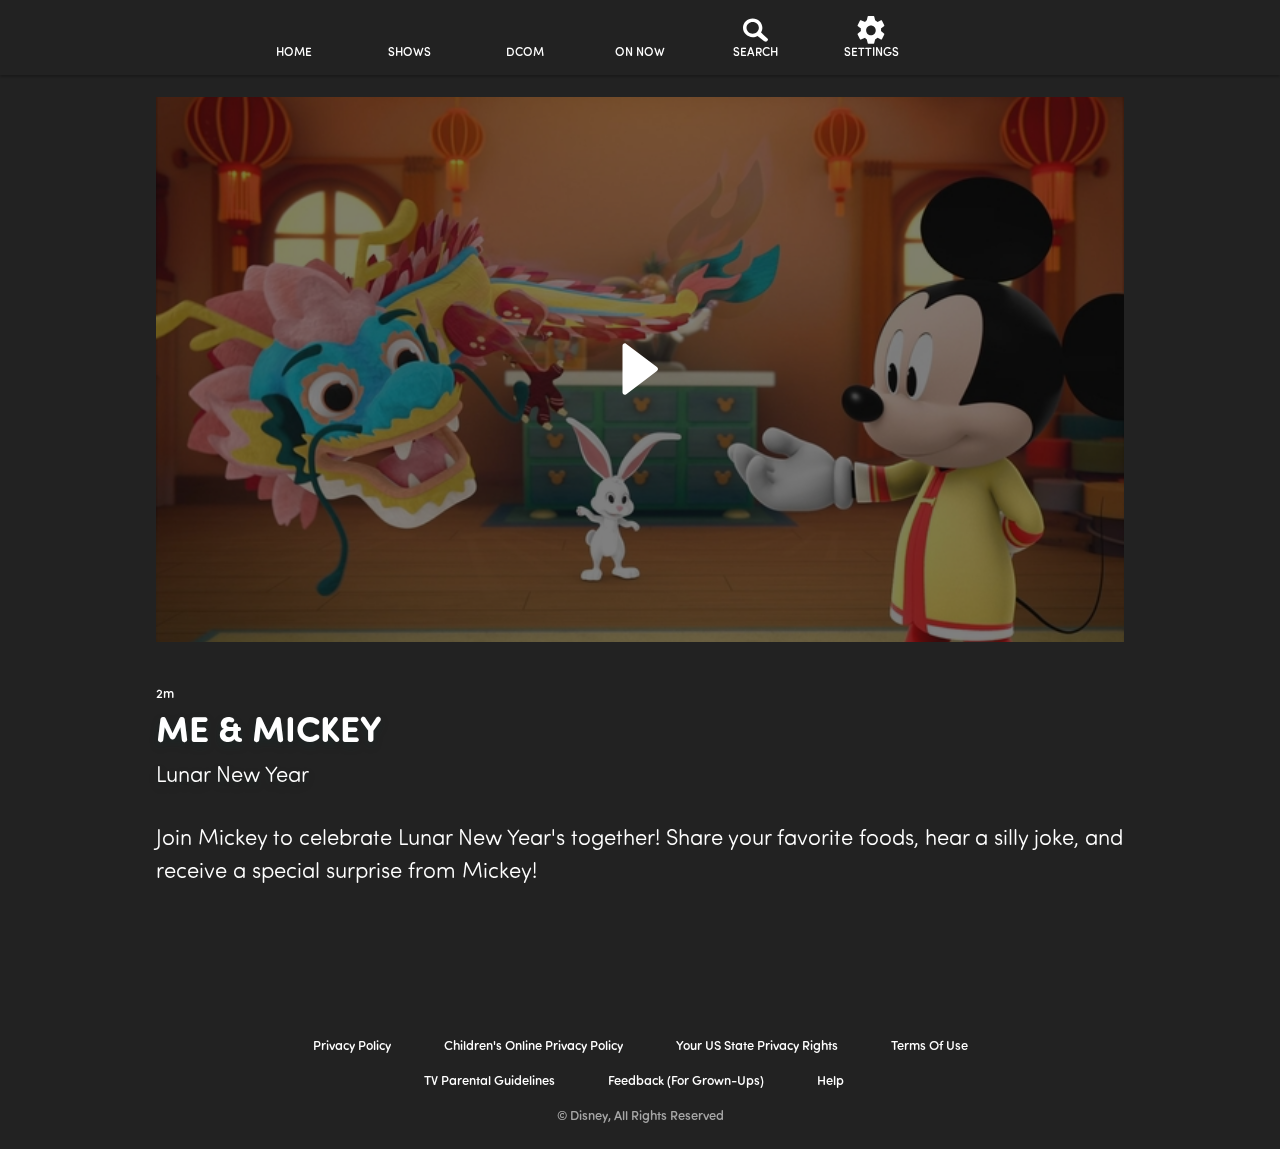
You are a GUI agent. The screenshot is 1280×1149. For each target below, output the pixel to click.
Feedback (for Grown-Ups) (686, 1081)
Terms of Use (929, 1046)
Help (830, 1081)
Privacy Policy (352, 1046)
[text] (165, 695)
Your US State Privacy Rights (757, 1046)
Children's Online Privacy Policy (533, 1046)
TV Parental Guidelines (489, 1081)
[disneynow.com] (68, 34)
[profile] (986, 37)
